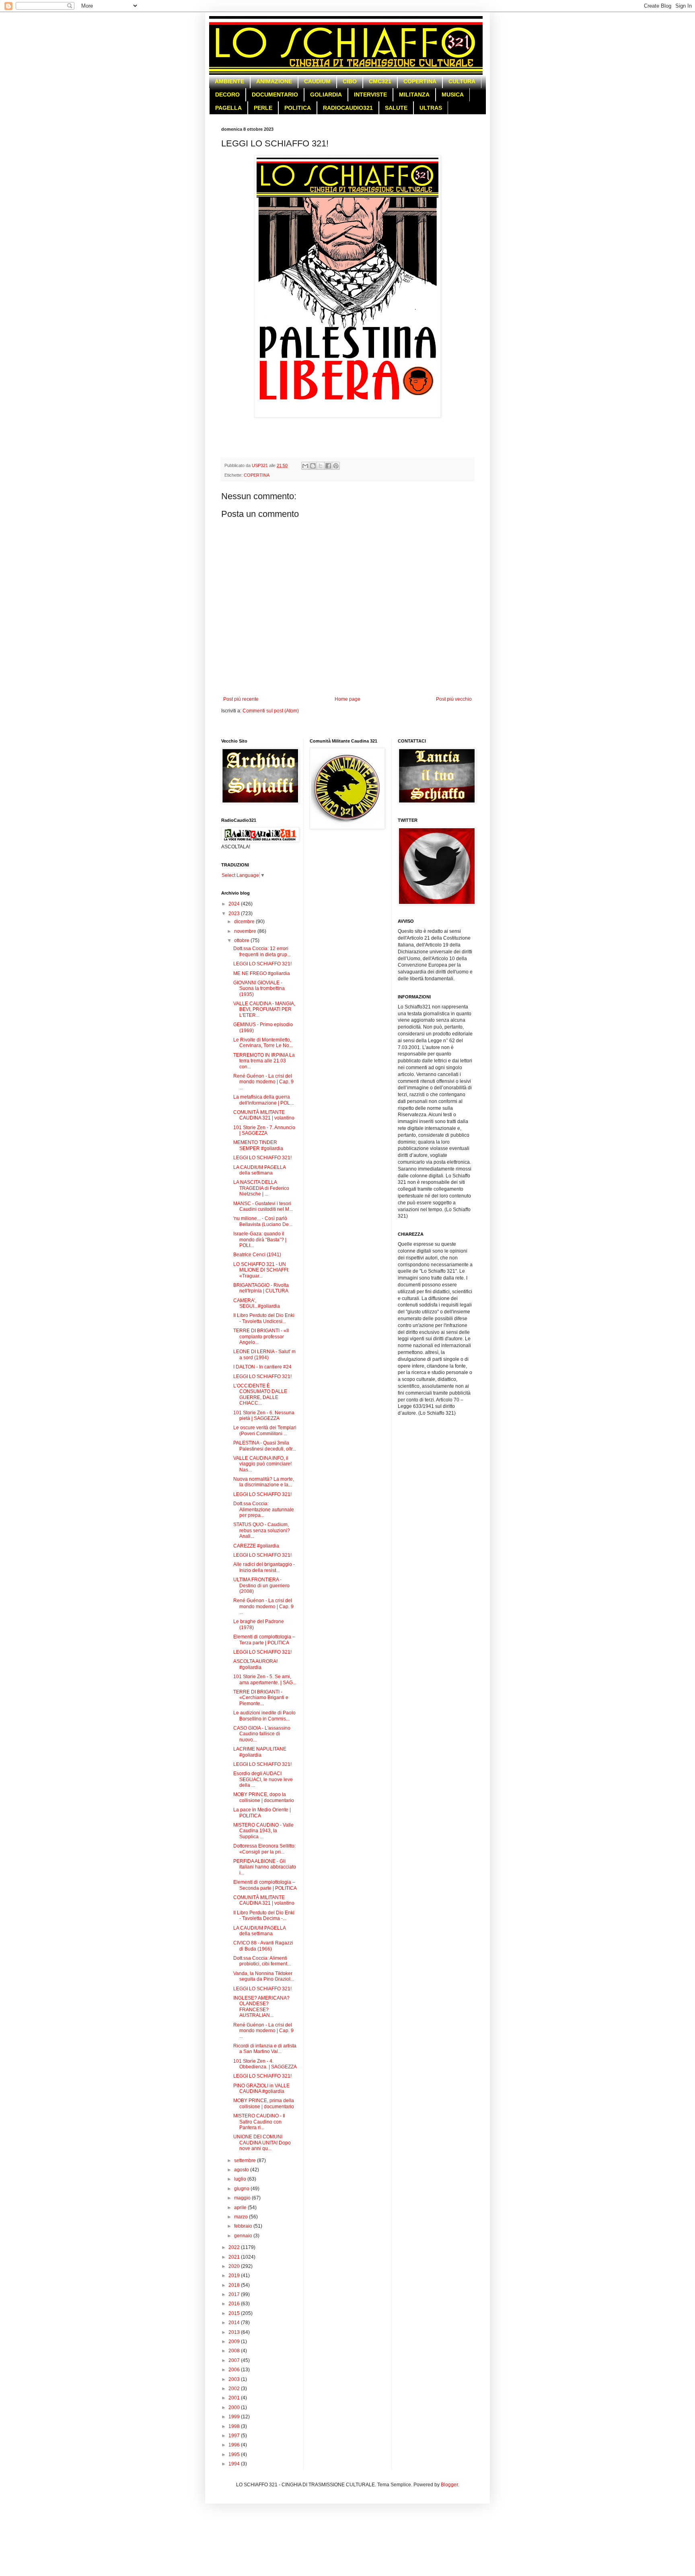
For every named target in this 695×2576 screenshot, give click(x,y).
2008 (235, 2351)
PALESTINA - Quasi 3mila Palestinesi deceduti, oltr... (265, 1446)
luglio (241, 2179)
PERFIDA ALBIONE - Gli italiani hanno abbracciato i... (265, 1867)
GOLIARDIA (326, 95)
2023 (235, 914)
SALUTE (396, 108)
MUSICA (453, 95)
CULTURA (462, 81)
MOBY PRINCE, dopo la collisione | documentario (264, 1797)
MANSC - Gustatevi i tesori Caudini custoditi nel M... (263, 1206)
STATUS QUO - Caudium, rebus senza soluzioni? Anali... (262, 1530)
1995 (235, 2455)
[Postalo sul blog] (313, 466)
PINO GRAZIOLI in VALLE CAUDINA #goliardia (261, 2088)
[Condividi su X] (321, 466)
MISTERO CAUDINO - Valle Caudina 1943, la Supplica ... (263, 1831)
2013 (235, 2332)
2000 (235, 2407)
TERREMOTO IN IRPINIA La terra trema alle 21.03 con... (264, 1061)
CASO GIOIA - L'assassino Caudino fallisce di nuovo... (262, 1734)
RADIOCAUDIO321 (348, 108)
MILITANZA (414, 95)
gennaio (244, 2236)
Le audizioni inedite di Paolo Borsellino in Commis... (264, 1716)
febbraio (244, 2226)
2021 (235, 2257)
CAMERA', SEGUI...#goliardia (257, 1303)
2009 (235, 2341)
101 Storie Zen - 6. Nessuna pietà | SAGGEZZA (264, 1416)
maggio (243, 2198)
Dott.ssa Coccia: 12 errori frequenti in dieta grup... (262, 951)
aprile (241, 2208)
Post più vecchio (454, 699)
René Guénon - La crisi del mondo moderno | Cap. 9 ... (263, 1082)
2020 (235, 2266)
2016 (235, 2304)
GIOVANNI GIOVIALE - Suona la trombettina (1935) (259, 989)
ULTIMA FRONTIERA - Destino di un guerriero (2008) (261, 1585)
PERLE (263, 108)
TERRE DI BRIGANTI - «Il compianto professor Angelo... (261, 1336)
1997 (235, 2436)
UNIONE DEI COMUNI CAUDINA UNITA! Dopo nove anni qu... (262, 2143)
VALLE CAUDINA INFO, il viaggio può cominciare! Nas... (262, 1464)
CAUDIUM (317, 81)
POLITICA (298, 108)
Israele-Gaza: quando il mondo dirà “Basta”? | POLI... (260, 1240)
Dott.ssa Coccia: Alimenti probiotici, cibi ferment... (262, 1961)
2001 (235, 2398)
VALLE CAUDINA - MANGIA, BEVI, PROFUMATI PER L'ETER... (264, 1009)
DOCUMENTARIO (275, 95)
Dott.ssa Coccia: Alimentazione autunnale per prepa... (264, 1509)
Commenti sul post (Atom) (271, 711)
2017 (235, 2294)
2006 (235, 2370)
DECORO (227, 95)
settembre (246, 2160)
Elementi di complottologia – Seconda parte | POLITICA (265, 1885)
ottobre (242, 940)
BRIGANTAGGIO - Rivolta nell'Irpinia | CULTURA (261, 1288)
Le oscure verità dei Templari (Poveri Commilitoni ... (265, 1430)
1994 (235, 2464)
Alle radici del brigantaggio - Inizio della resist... (264, 1567)
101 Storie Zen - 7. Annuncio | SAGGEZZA (264, 1130)
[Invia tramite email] (305, 466)
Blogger (449, 2485)
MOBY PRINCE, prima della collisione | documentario (264, 2103)
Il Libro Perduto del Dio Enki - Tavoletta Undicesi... (264, 1318)
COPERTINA (420, 81)
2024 (235, 904)
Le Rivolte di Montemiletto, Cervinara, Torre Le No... (263, 1043)
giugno (242, 2189)
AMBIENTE (229, 81)
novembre (246, 931)
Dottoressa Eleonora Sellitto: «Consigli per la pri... (264, 1849)
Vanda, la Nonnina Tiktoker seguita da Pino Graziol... (264, 1976)
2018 (235, 2285)
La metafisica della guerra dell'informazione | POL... (263, 1100)
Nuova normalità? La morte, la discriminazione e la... (264, 1482)
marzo (242, 2217)
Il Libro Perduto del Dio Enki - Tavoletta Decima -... (264, 1916)
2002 (235, 2389)
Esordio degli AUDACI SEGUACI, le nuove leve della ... (263, 1779)
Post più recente (241, 699)
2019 (235, 2276)
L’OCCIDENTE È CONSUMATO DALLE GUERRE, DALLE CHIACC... (260, 1394)
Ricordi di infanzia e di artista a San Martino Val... (265, 2049)
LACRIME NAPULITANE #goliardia (260, 1752)
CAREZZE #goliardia (256, 1546)
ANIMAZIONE (274, 81)
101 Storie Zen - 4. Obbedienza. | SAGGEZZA (265, 2064)
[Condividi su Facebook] (328, 466)
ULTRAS (431, 108)
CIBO (350, 81)
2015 (235, 2313)
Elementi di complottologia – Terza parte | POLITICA (264, 1640)
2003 (235, 2379)
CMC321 (380, 81)
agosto (242, 2170)
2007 (235, 2360)
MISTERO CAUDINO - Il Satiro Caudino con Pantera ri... (259, 2122)
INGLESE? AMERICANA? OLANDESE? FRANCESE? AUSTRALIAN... (261, 2007)
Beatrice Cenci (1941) (257, 1255)
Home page (347, 699)
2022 (235, 2247)
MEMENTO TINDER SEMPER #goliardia (258, 1145)
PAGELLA (228, 108)
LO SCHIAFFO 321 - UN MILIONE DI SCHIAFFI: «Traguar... (261, 1270)
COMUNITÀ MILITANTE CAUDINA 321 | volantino (264, 1115)
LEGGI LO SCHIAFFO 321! (262, 964)
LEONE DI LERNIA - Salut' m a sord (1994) (264, 1354)
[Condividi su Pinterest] (336, 466)
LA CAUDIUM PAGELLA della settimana (259, 1170)
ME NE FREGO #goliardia (262, 973)
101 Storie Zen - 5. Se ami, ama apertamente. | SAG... (265, 1679)
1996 (235, 2445)
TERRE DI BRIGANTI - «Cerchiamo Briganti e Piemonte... (261, 1698)
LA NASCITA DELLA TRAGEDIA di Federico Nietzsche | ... (261, 1188)
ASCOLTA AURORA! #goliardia (255, 1664)
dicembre (245, 922)
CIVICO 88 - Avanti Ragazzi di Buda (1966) (263, 1946)
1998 (235, 2426)
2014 (235, 2323)
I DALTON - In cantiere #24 (262, 1367)
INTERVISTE (370, 95)
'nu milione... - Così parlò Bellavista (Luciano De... (263, 1221)
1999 (235, 2417)
